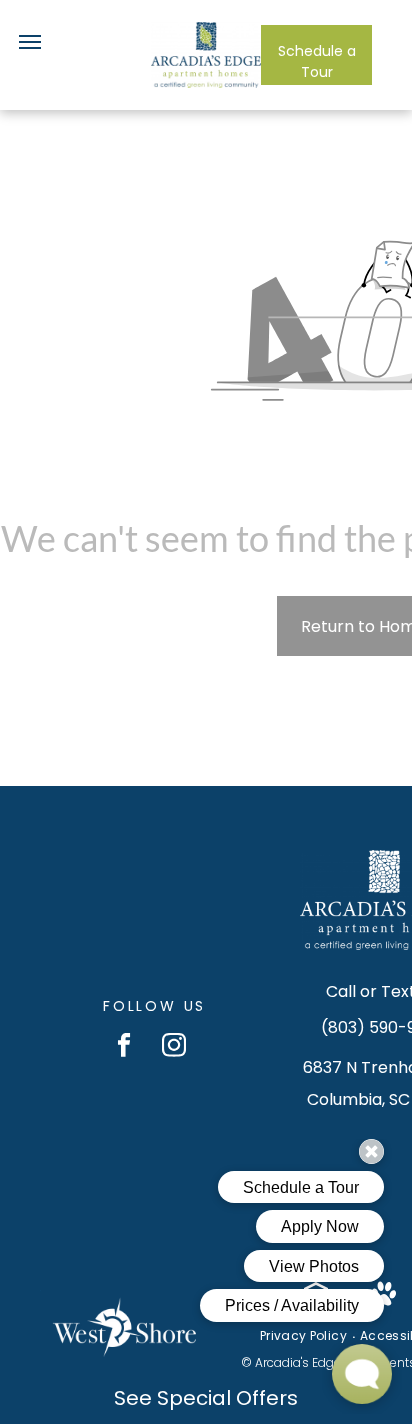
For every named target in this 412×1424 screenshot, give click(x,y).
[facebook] (124, 1047)
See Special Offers (206, 1398)
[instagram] (174, 1047)
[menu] (30, 42)
